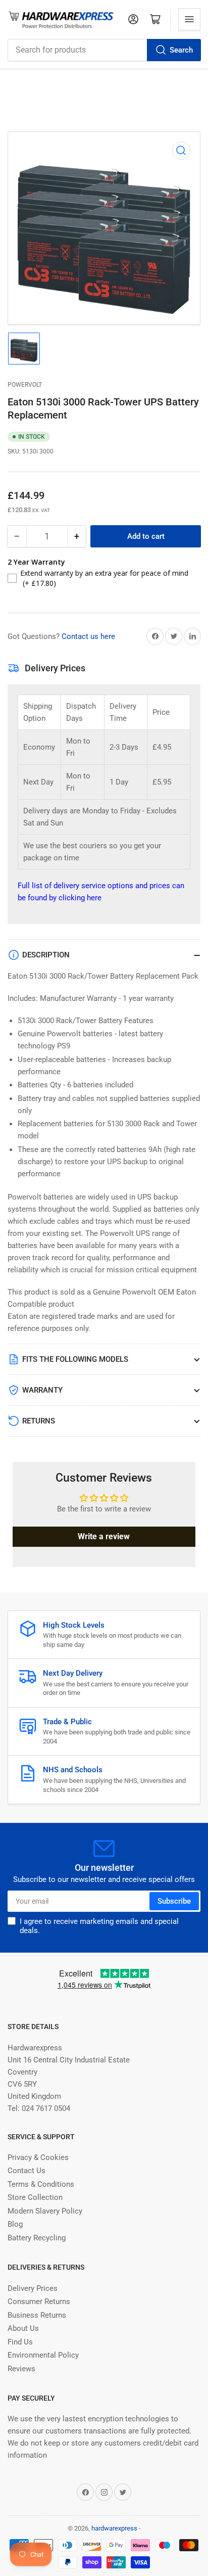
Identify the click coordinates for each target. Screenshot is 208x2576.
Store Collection (35, 2197)
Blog (15, 2224)
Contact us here (88, 636)
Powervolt (25, 385)
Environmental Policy (43, 2355)
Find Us (20, 2342)
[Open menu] (189, 19)
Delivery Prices (33, 2288)
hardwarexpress (114, 2528)
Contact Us (27, 2171)
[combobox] (104, 50)
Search (181, 50)
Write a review (104, 1536)
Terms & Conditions (41, 2184)
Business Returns (37, 2315)
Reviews (21, 2369)
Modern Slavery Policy (45, 2211)
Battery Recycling (37, 2238)
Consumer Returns (39, 2302)
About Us (23, 2328)
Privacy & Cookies (38, 2157)
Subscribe (174, 1901)
